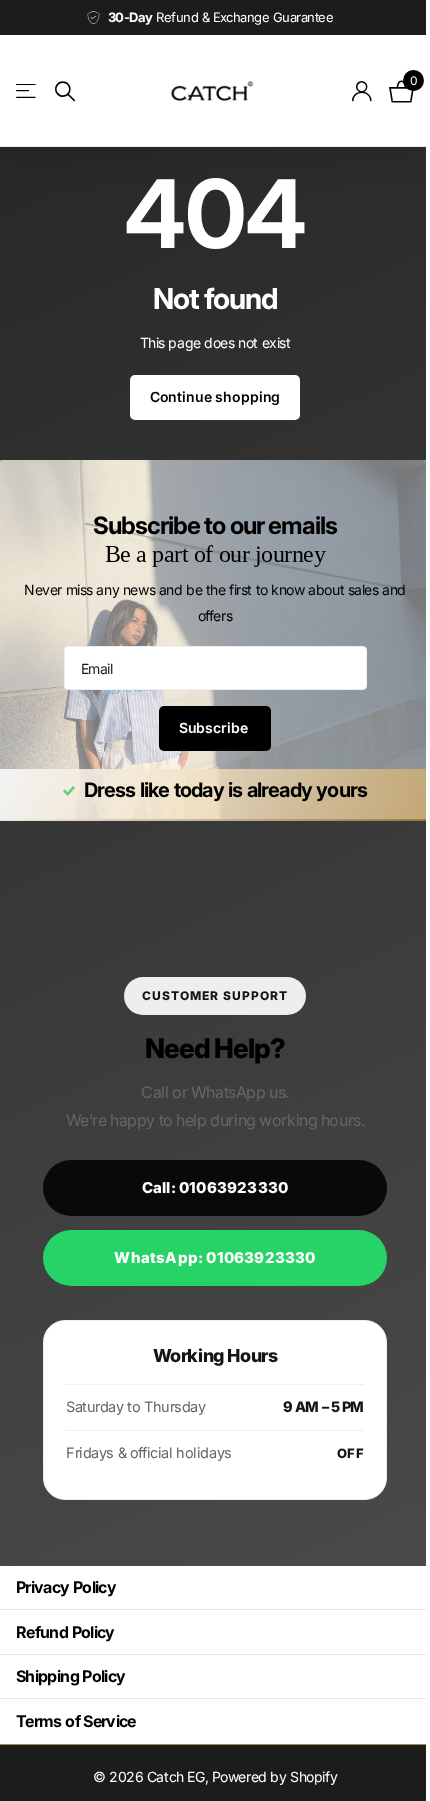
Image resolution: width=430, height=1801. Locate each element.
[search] (65, 91)
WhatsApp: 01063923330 (207, 1257)
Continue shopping (207, 396)
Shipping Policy (70, 1676)
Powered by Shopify (266, 1776)
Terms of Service (76, 1721)
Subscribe (207, 727)
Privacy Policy (66, 1587)
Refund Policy (65, 1632)
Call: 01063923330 (207, 1187)
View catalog (27, 91)
